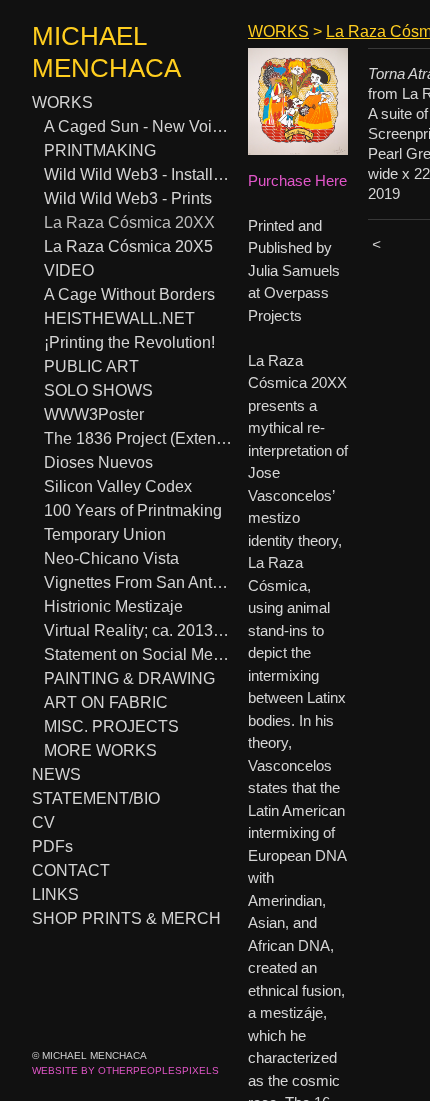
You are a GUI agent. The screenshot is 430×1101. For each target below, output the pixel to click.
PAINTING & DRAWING (130, 678)
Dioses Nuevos (96, 462)
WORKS (61, 102)
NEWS (56, 774)
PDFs (52, 846)
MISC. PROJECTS (107, 726)
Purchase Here (297, 180)
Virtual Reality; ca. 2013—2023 (138, 630)
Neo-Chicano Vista (108, 558)
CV (42, 822)
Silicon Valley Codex (111, 486)
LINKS (55, 894)
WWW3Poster (96, 414)
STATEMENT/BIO (95, 798)
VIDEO (69, 270)
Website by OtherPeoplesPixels (125, 1070)
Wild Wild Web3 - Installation (138, 174)
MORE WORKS (99, 750)
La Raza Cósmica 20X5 (121, 246)
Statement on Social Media (136, 654)
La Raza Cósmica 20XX (122, 222)
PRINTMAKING (100, 150)
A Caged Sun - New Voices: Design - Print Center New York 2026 (138, 126)
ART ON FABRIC (102, 702)
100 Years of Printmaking (128, 510)
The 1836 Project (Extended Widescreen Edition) (138, 438)
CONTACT (69, 870)
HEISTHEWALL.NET (117, 318)
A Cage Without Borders (127, 294)
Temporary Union (102, 534)
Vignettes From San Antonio (138, 582)
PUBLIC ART (88, 366)
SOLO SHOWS (97, 390)
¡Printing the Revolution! (125, 342)
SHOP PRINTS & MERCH (122, 918)
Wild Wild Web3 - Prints (125, 198)
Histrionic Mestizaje (112, 606)
